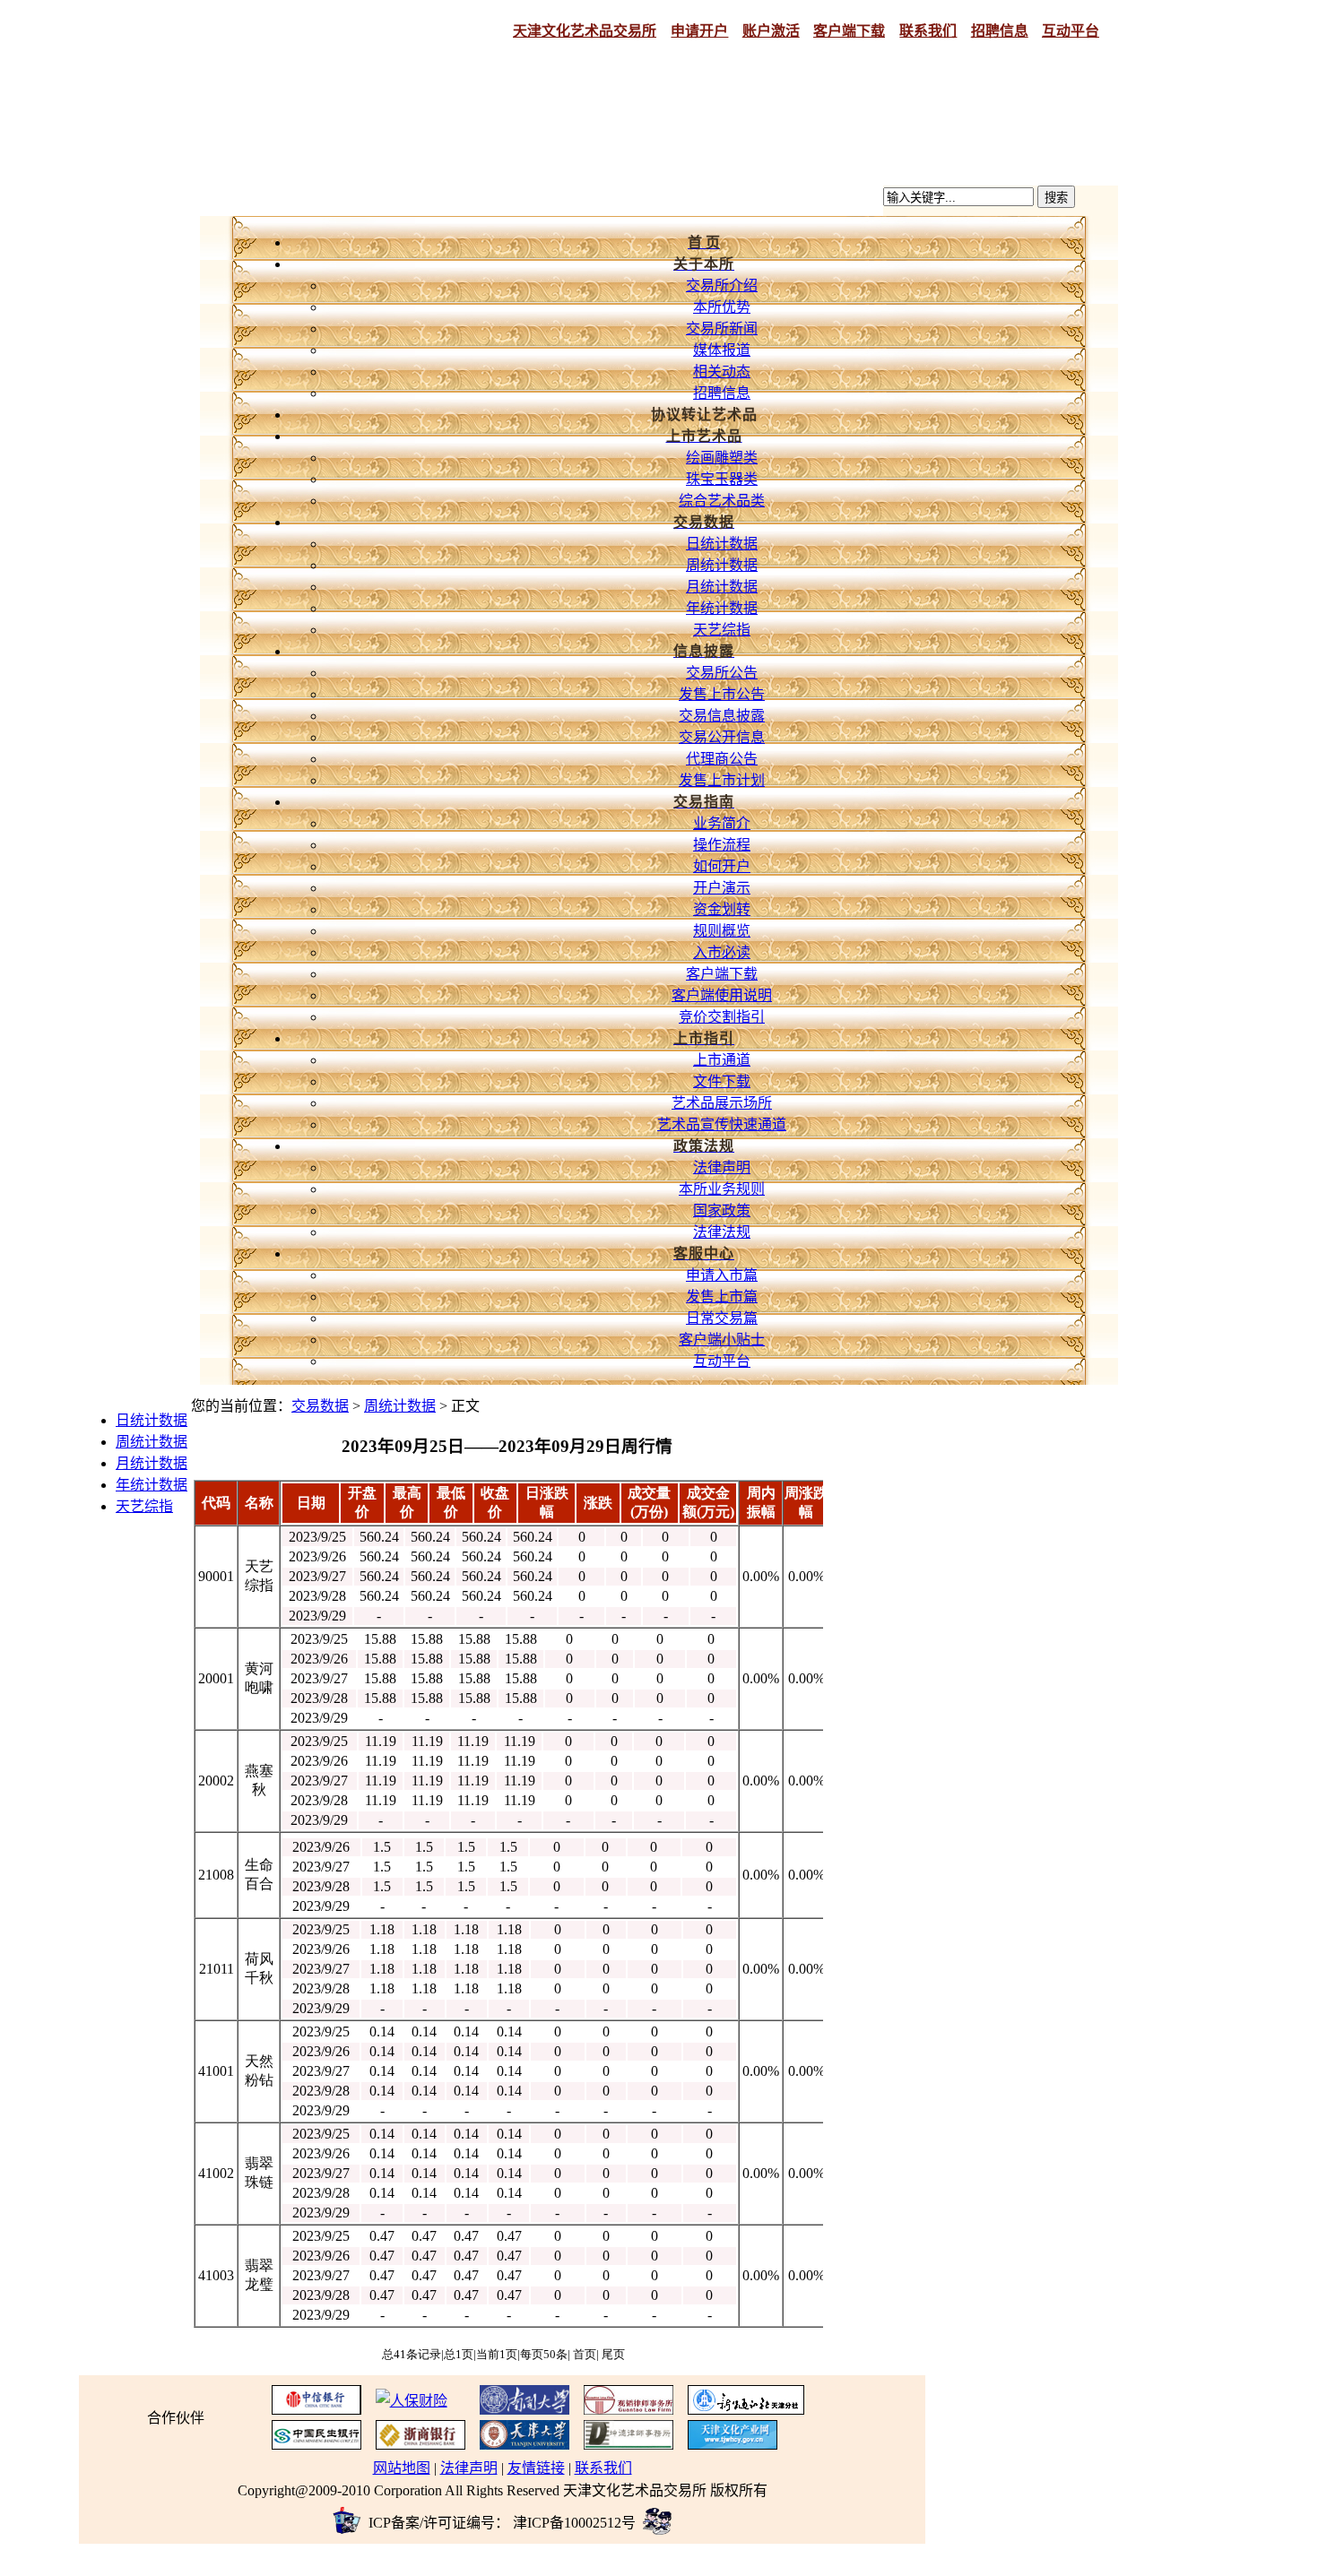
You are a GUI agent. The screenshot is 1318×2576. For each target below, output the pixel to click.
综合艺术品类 (722, 501)
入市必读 (722, 952)
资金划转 (722, 909)
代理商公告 (722, 759)
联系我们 (603, 2468)
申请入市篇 (722, 1275)
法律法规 (722, 1232)
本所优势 (722, 307)
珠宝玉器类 (722, 479)
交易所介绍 (722, 285)
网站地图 (402, 2468)
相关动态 (722, 372)
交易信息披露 (722, 716)
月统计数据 (722, 587)
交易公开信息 (722, 737)
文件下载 (722, 1081)
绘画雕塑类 (722, 458)
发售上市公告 (722, 694)
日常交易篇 (722, 1318)
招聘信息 (722, 393)
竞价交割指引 (722, 1017)
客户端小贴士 (722, 1340)
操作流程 (722, 845)
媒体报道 (722, 350)
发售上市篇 (722, 1297)
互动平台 (722, 1361)
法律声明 (722, 1167)
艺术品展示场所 (722, 1103)
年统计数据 (722, 608)
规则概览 (722, 931)
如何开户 (722, 866)
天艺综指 (722, 630)
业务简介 (722, 823)
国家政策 (722, 1210)
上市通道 (722, 1060)
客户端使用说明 (722, 995)
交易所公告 (722, 673)
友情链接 (536, 2468)
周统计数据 (722, 565)
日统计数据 (722, 544)
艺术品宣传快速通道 (722, 1124)
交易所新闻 (722, 328)
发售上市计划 (722, 780)
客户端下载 (722, 974)
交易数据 (320, 1406)
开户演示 (722, 888)
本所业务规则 (722, 1189)
